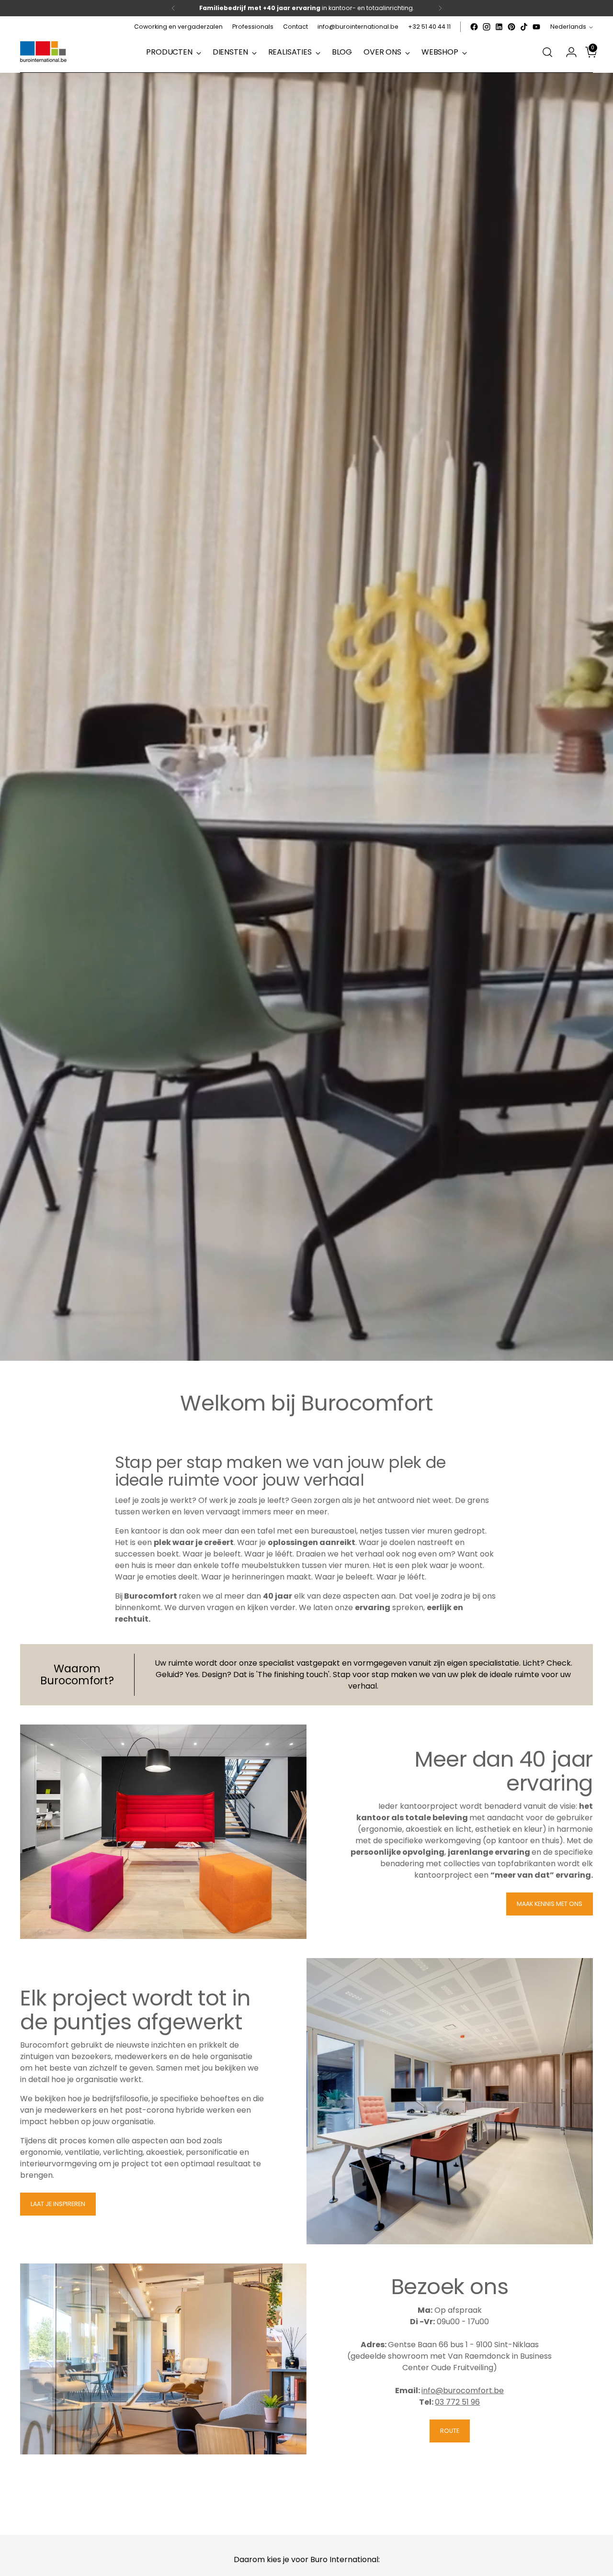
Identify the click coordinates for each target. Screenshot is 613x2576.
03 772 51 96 (457, 2402)
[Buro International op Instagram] (487, 27)
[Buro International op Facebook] (474, 27)
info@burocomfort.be (463, 2391)
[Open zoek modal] (547, 52)
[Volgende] (440, 8)
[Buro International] (44, 52)
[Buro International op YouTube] (536, 27)
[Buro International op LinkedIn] (499, 27)
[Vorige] (173, 8)
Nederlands (568, 27)
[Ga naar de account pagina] (568, 52)
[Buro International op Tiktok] (524, 27)
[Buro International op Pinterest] (511, 27)
